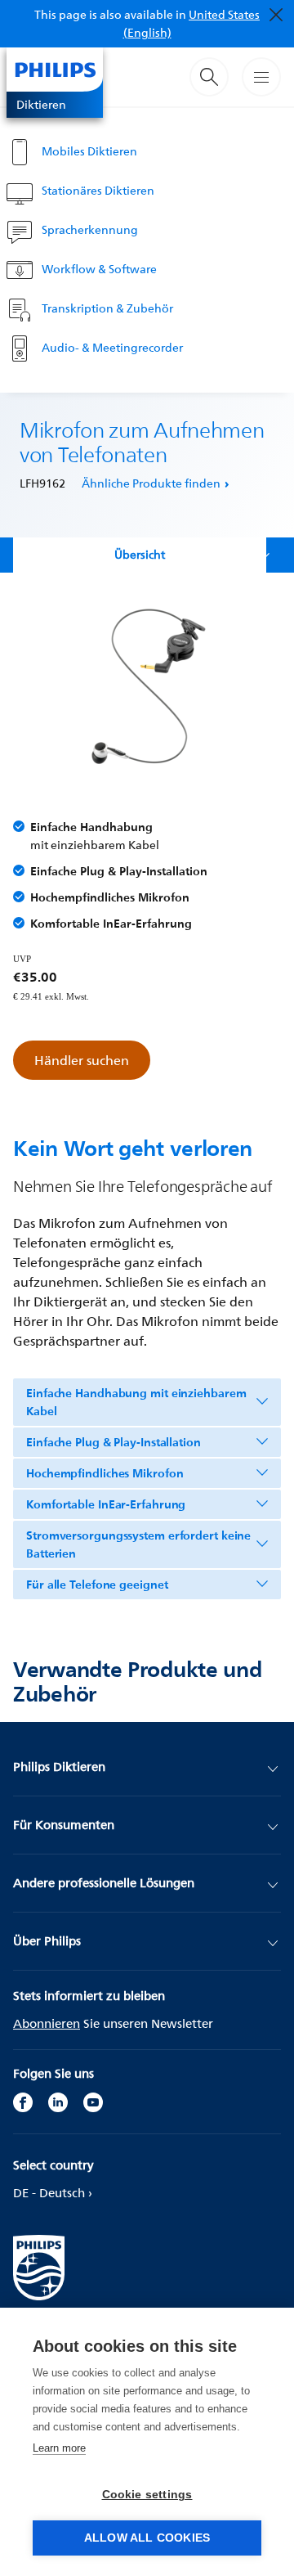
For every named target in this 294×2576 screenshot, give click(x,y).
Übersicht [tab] (140, 554)
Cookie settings (147, 2495)
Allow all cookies (147, 2538)
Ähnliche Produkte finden (151, 483)
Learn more (59, 2448)
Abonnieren (47, 2023)
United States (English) (192, 23)
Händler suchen (82, 1060)
